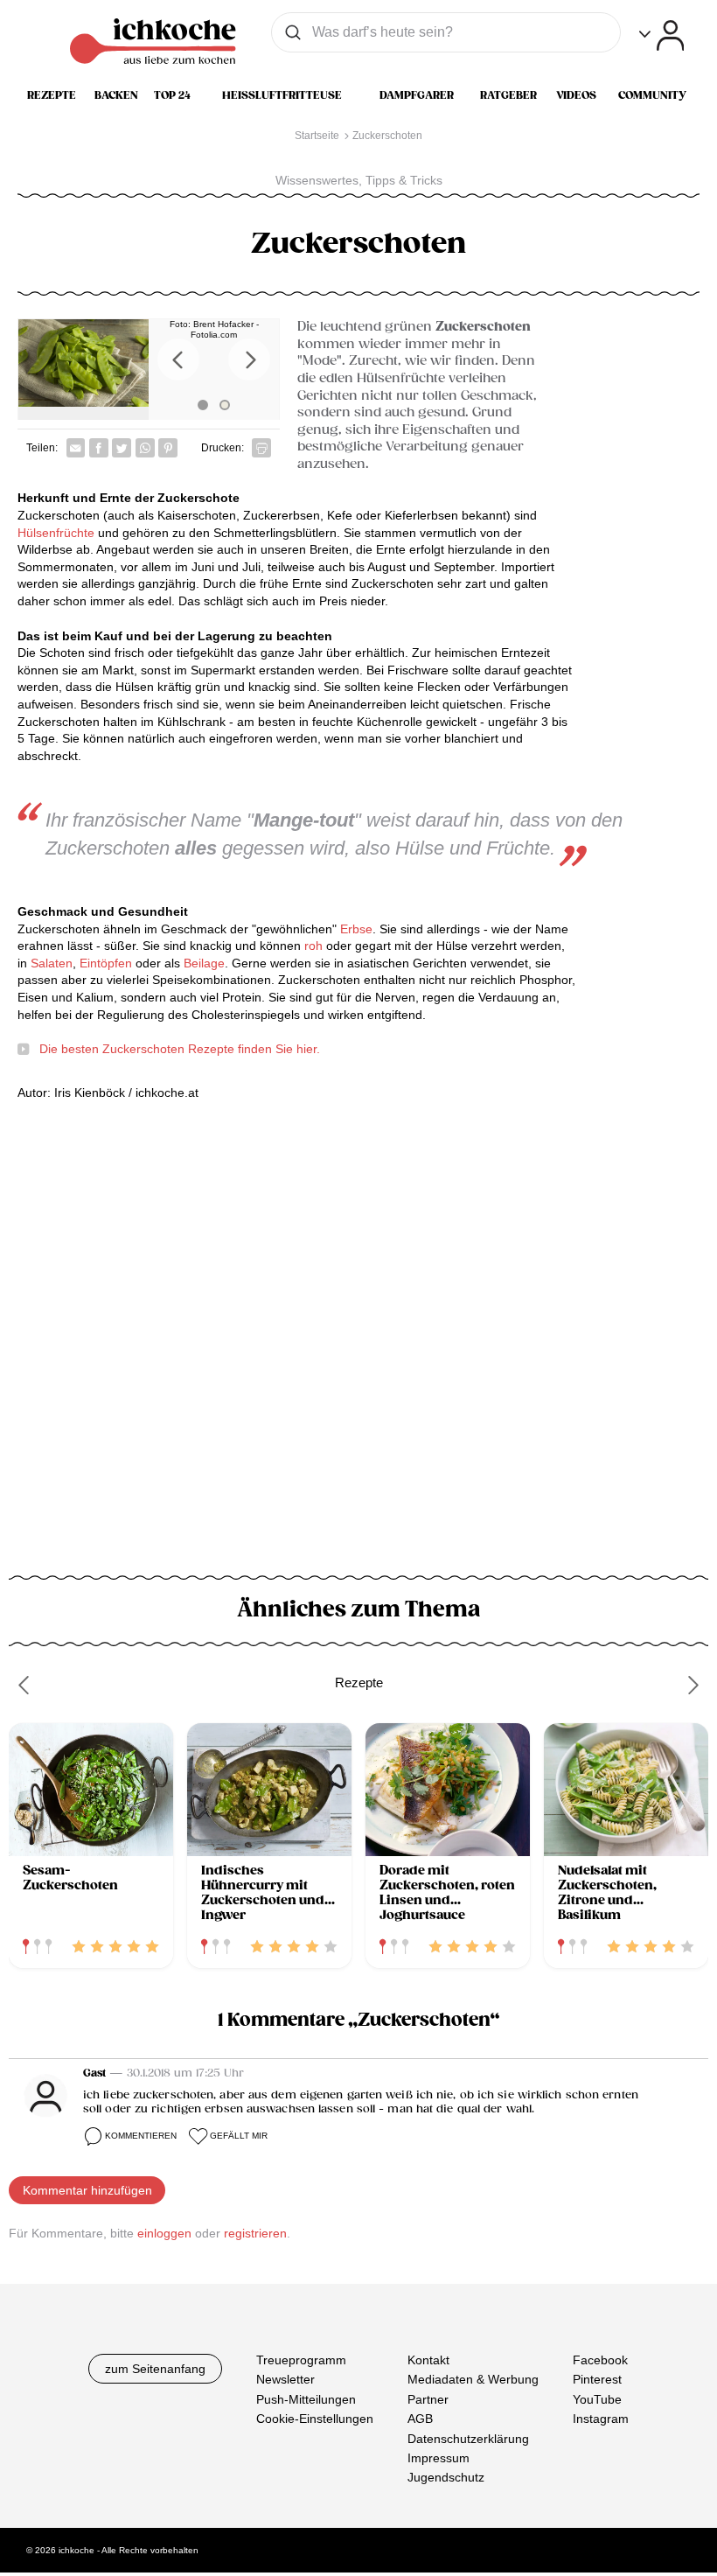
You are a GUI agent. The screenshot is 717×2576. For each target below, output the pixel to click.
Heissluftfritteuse (282, 95)
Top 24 (172, 95)
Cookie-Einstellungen (315, 2419)
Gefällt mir (239, 2136)
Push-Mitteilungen (306, 2398)
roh (315, 946)
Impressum (439, 2458)
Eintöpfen (106, 963)
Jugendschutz (446, 2477)
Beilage (204, 963)
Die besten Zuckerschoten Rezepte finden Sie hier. (180, 1049)
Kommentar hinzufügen (87, 2190)
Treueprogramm (301, 2360)
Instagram (601, 2419)
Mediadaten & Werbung (473, 2379)
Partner (428, 2398)
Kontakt (428, 2360)
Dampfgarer (417, 95)
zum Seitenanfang (155, 2369)
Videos (576, 95)
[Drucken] (261, 448)
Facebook (600, 2360)
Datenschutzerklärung (468, 2438)
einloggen (164, 2233)
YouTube (597, 2398)
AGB (420, 2419)
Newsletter (285, 2379)
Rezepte (52, 95)
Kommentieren (141, 2136)
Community (652, 95)
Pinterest (597, 2379)
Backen (116, 95)
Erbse (356, 929)
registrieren (255, 2233)
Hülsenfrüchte (58, 533)
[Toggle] (661, 35)
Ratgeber (508, 95)
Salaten (52, 963)
